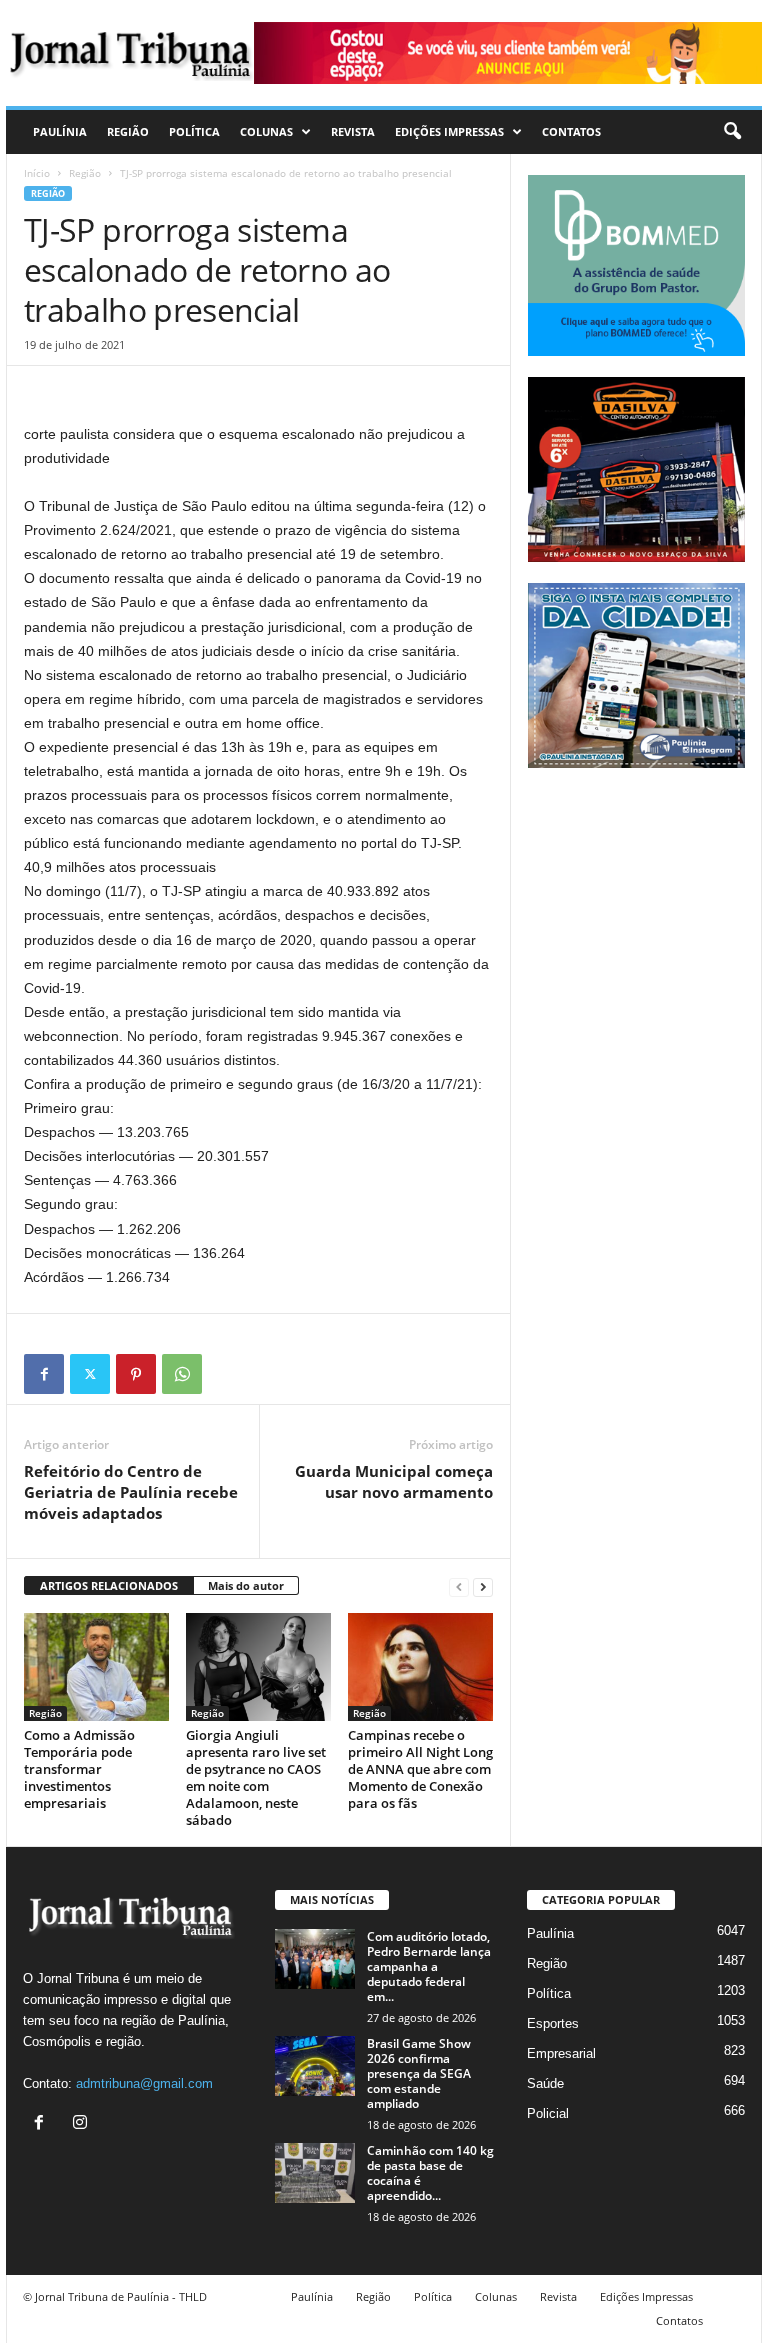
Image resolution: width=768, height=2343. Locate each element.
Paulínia (60, 131)
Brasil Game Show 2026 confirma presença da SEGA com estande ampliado (419, 2073)
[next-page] (483, 1586)
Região (128, 131)
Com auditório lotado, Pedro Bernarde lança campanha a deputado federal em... (429, 1966)
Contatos (571, 131)
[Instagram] (82, 2124)
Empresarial (561, 2053)
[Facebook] (44, 1374)
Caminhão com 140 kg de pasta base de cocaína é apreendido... (430, 2173)
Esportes (553, 2023)
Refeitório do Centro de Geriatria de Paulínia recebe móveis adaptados (131, 1492)
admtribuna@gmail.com (144, 2083)
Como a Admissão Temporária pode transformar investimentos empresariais (79, 1769)
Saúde (545, 2083)
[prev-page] (459, 1586)
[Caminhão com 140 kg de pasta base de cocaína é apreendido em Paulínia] (315, 2173)
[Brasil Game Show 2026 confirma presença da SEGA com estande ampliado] (315, 2066)
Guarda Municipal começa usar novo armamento (394, 1481)
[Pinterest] (136, 1374)
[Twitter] (90, 1374)
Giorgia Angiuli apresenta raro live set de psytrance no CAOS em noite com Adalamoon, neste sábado (256, 1777)
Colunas (266, 131)
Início (37, 173)
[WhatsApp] (182, 1374)
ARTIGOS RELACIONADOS (109, 1585)
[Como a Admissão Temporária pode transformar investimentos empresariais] (96, 1667)
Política (194, 131)
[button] (732, 132)
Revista (353, 131)
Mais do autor (246, 1585)
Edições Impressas (449, 131)
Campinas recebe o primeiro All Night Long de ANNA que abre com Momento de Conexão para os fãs (420, 1769)
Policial (548, 2113)
